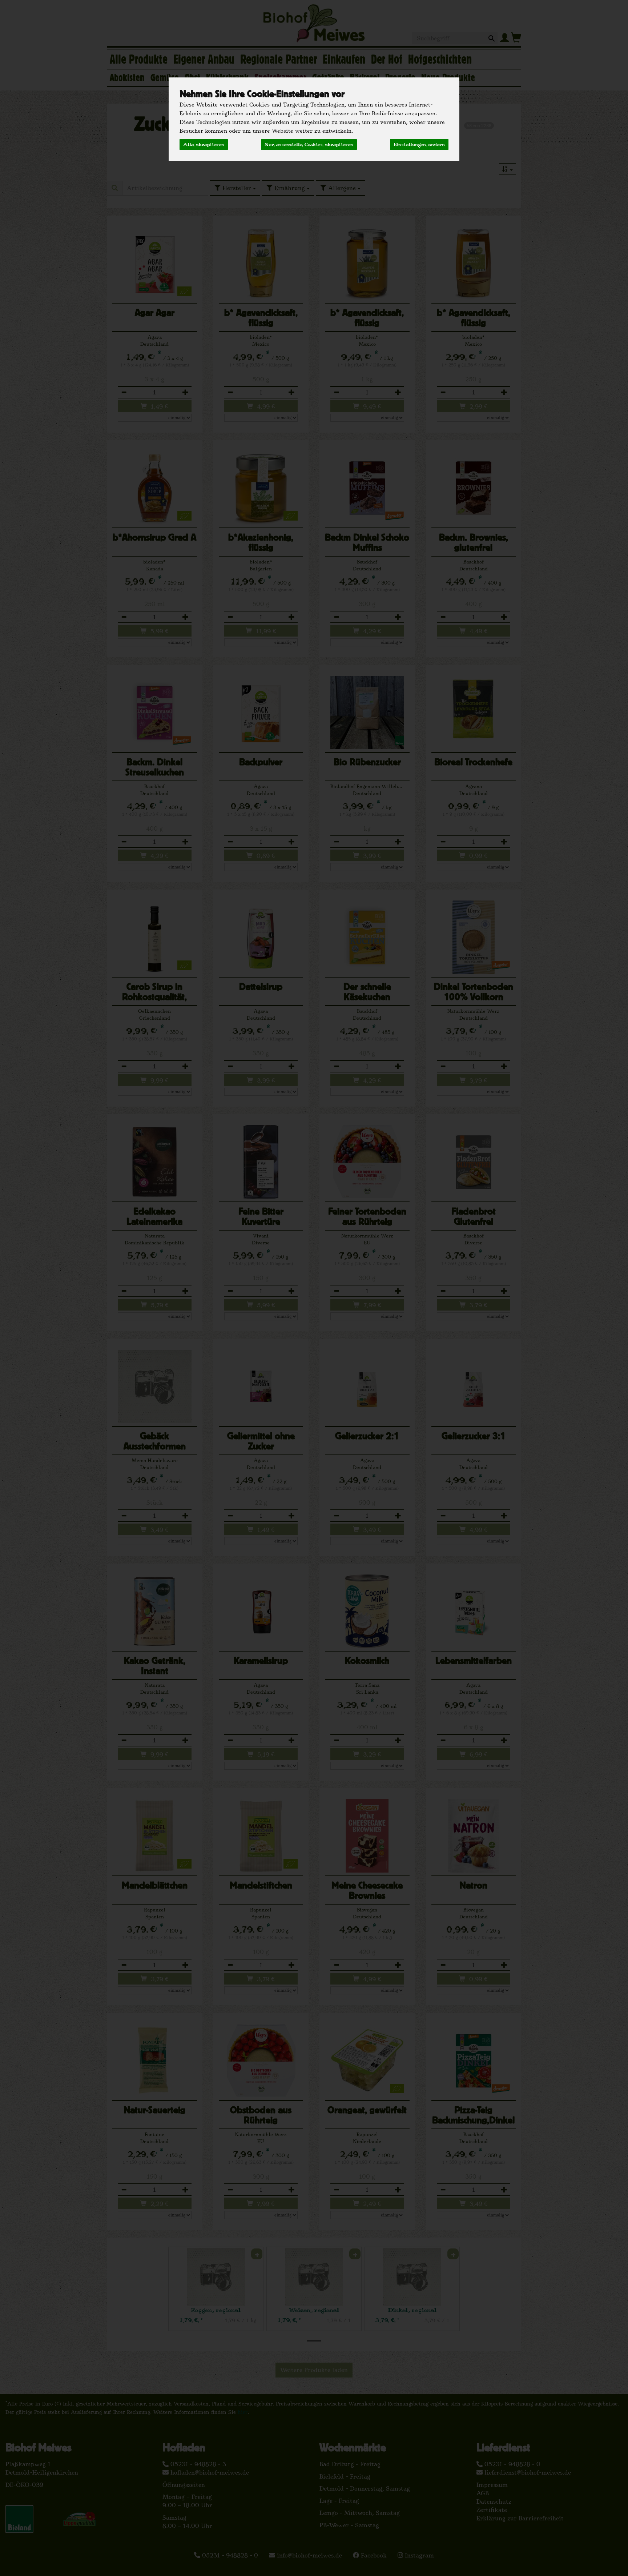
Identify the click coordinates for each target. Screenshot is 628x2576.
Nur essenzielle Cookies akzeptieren (309, 144)
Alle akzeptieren (204, 144)
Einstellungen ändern (419, 144)
